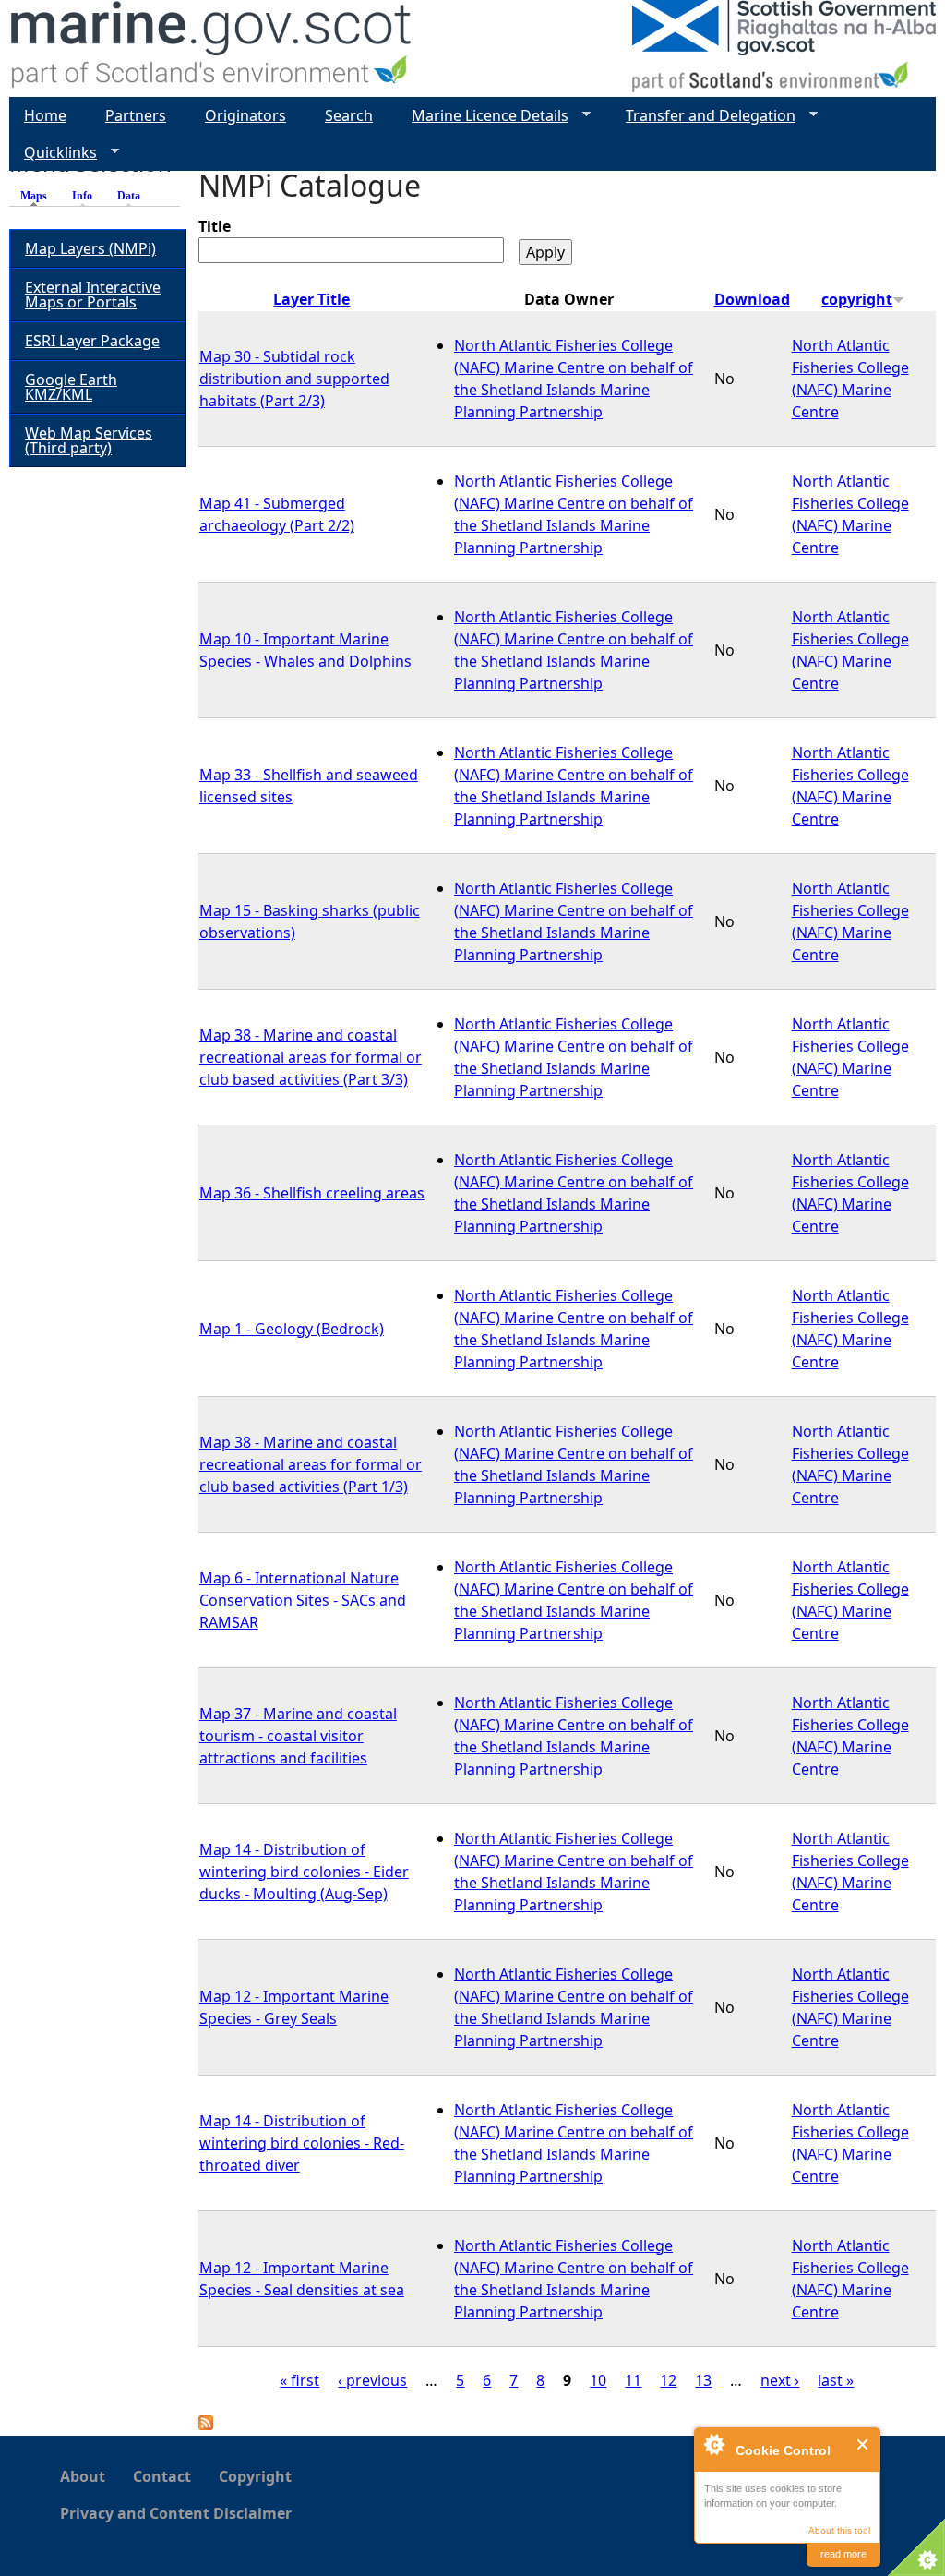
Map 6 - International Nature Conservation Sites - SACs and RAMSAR (303, 1600)
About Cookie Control (713, 2444)
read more (843, 2554)
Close (863, 2444)
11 (633, 2380)
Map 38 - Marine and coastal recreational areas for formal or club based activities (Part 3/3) (311, 1057)
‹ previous (372, 2380)
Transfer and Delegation (703, 116)
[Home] (212, 48)
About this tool (839, 2530)
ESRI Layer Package (92, 341)
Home (45, 115)
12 (668, 2380)
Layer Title (311, 299)
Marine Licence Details (483, 116)
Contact (162, 2476)
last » (836, 2380)
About (83, 2476)
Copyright (255, 2476)
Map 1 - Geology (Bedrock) (292, 1329)
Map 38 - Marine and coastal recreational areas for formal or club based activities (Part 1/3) (311, 1464)
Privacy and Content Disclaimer (176, 2513)
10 (598, 2380)
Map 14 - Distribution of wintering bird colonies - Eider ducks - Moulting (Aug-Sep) (304, 1872)
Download (752, 299)
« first (299, 2380)
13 (703, 2380)
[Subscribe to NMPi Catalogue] (206, 2425)
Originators (245, 115)
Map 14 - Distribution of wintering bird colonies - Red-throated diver (302, 2143)
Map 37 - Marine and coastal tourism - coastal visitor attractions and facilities (298, 1736)
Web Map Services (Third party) (89, 440)
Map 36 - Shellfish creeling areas (312, 1193)
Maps (38, 196)
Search (349, 115)
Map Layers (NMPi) (90, 248)
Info (82, 196)
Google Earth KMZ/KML (71, 387)
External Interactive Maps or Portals (93, 295)
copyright (857, 299)
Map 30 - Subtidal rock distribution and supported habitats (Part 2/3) (294, 379)
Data (129, 196)
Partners (136, 115)
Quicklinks (53, 153)
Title (215, 226)
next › (780, 2380)
